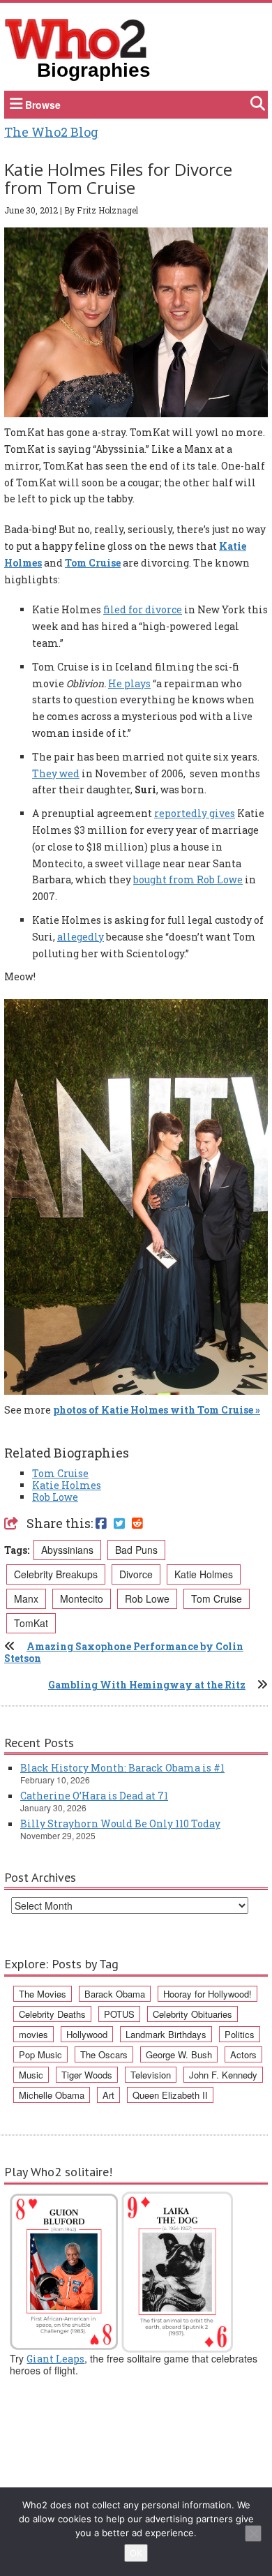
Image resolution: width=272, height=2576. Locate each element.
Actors (243, 2054)
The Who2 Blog (51, 132)
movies (33, 2034)
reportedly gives (195, 813)
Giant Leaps (55, 2359)
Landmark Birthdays (166, 2034)
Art (108, 2095)
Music (31, 2075)
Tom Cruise (93, 563)
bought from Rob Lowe (188, 879)
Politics (240, 2034)
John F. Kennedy (223, 2075)
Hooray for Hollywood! (207, 1994)
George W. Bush (179, 2054)
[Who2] (76, 38)
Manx (26, 1598)
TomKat (31, 1623)
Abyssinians (67, 1550)
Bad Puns (136, 1550)
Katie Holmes (67, 1485)
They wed (56, 773)
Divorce (136, 1574)
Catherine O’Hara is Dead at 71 (94, 1796)
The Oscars (104, 2054)
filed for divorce (143, 609)
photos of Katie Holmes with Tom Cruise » (157, 1410)
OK (136, 2553)
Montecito (82, 1598)
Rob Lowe (55, 1497)
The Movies (43, 1994)
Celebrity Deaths (52, 2014)
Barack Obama (115, 1994)
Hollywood (87, 2034)
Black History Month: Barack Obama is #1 (122, 1768)
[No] (253, 2533)
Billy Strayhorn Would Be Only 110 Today (120, 1824)
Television (151, 2075)
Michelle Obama (52, 2095)
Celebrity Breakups (56, 1574)
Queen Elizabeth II (170, 2095)
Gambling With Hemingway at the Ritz (147, 1685)
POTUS (119, 2014)
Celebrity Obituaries (192, 2014)
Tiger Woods (87, 2075)
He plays (129, 683)
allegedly (81, 937)
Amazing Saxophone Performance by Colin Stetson (124, 1652)
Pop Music (40, 2054)
